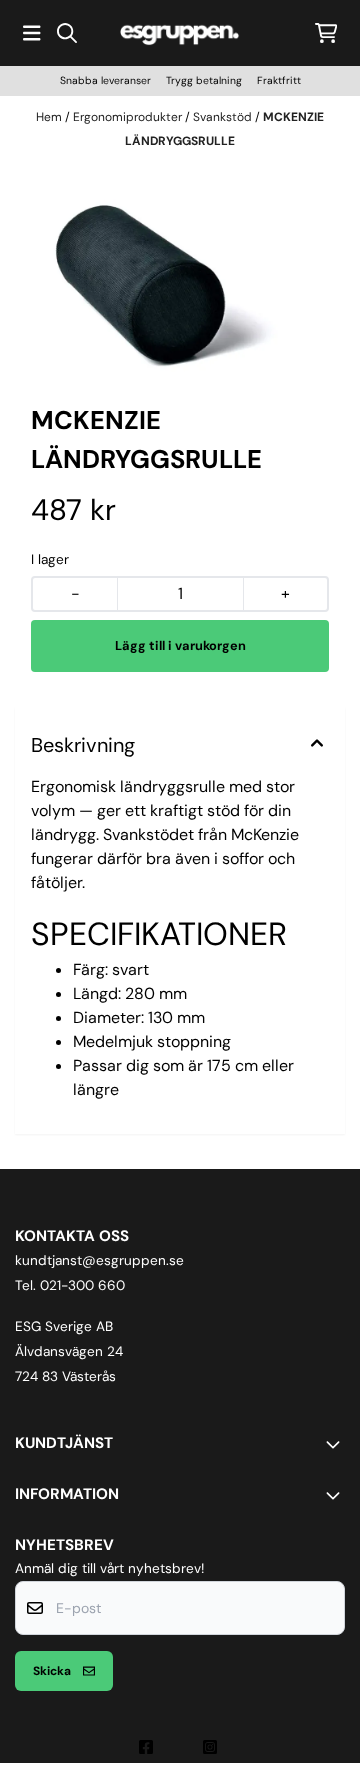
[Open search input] (67, 33)
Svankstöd (224, 117)
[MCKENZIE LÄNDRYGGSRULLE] (180, 271)
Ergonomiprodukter (129, 117)
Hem (50, 117)
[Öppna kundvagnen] (326, 33)
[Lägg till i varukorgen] (180, 646)
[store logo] (180, 32)
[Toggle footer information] (337, 1444)
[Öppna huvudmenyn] (32, 33)
